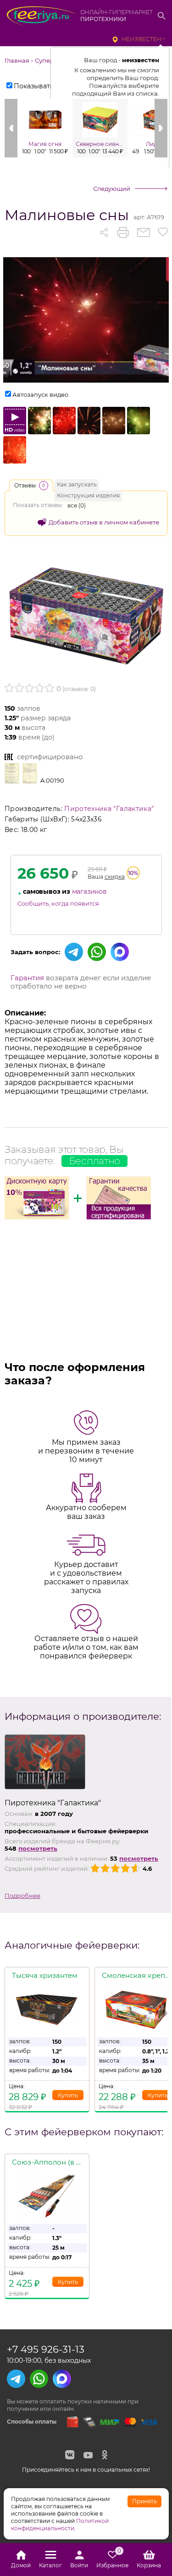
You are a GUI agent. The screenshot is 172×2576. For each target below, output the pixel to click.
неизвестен (141, 39)
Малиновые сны (67, 215)
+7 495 (46, 2349)
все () (77, 505)
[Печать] (123, 232)
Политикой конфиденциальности (60, 2525)
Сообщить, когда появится (58, 903)
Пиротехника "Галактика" (109, 809)
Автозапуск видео (40, 394)
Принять (144, 2501)
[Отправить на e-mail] (143, 232)
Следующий (112, 189)
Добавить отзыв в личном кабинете (104, 522)
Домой (21, 2565)
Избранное (112, 2560)
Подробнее (22, 1896)
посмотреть (38, 1848)
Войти (79, 2565)
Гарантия (27, 978)
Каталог (50, 2565)
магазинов (89, 891)
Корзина (149, 2565)
